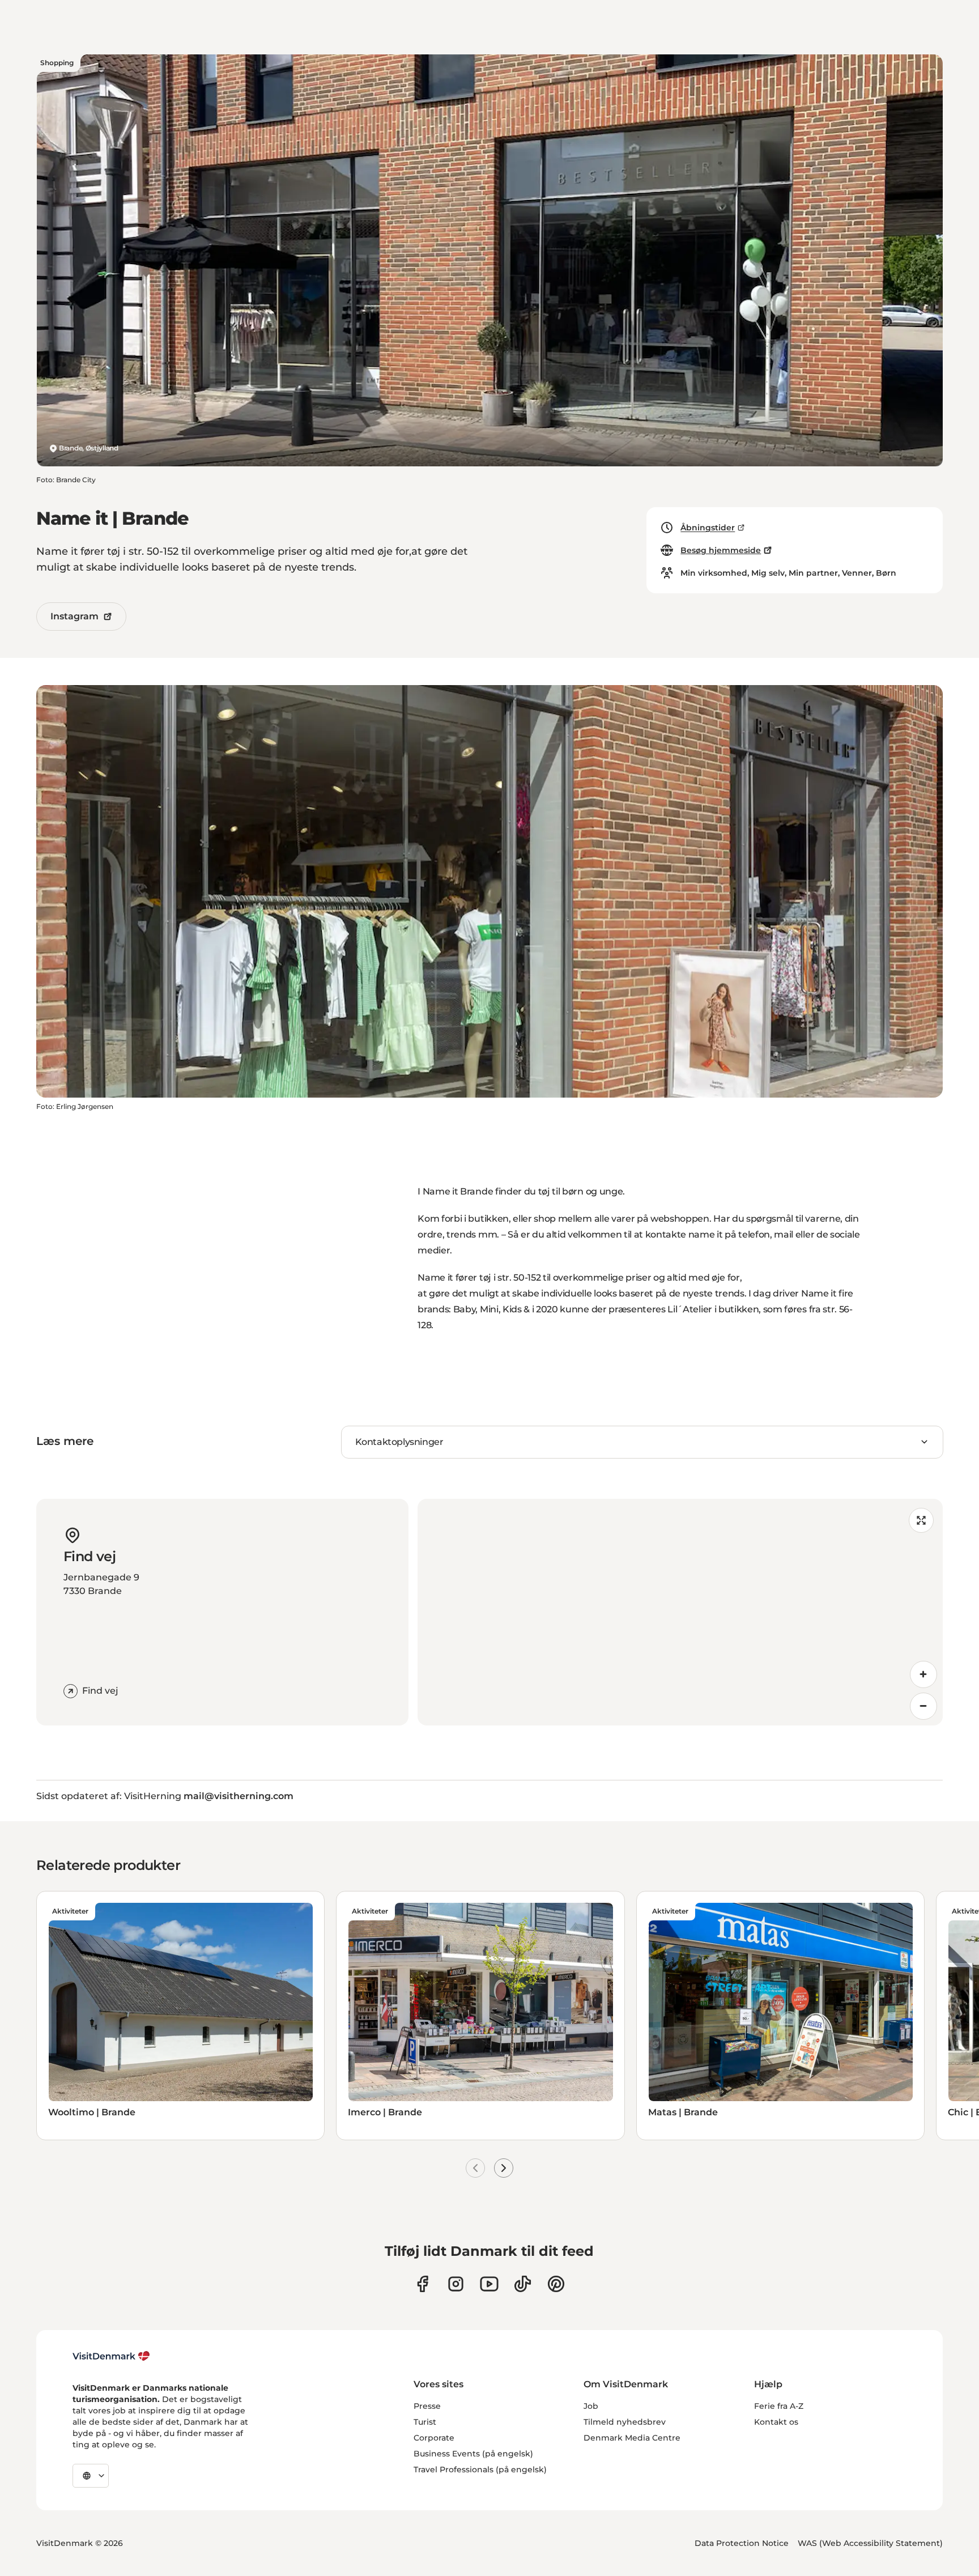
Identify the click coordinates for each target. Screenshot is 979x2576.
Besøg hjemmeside (721, 550)
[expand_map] (921, 1520)
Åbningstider (708, 528)
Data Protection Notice (742, 2543)
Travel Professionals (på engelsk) (480, 2469)
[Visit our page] (456, 2284)
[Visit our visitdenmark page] (489, 2284)
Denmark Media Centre (632, 2438)
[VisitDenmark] (111, 2356)
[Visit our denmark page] (422, 2284)
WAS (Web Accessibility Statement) (870, 2543)
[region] (680, 1612)
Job (591, 2406)
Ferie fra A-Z (779, 2406)
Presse (427, 2406)
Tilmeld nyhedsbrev (625, 2422)
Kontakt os (776, 2422)
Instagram (75, 616)
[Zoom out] (923, 1706)
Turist (425, 2422)
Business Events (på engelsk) (473, 2454)
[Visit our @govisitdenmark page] (523, 2284)
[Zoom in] (923, 1674)
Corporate (434, 2438)
